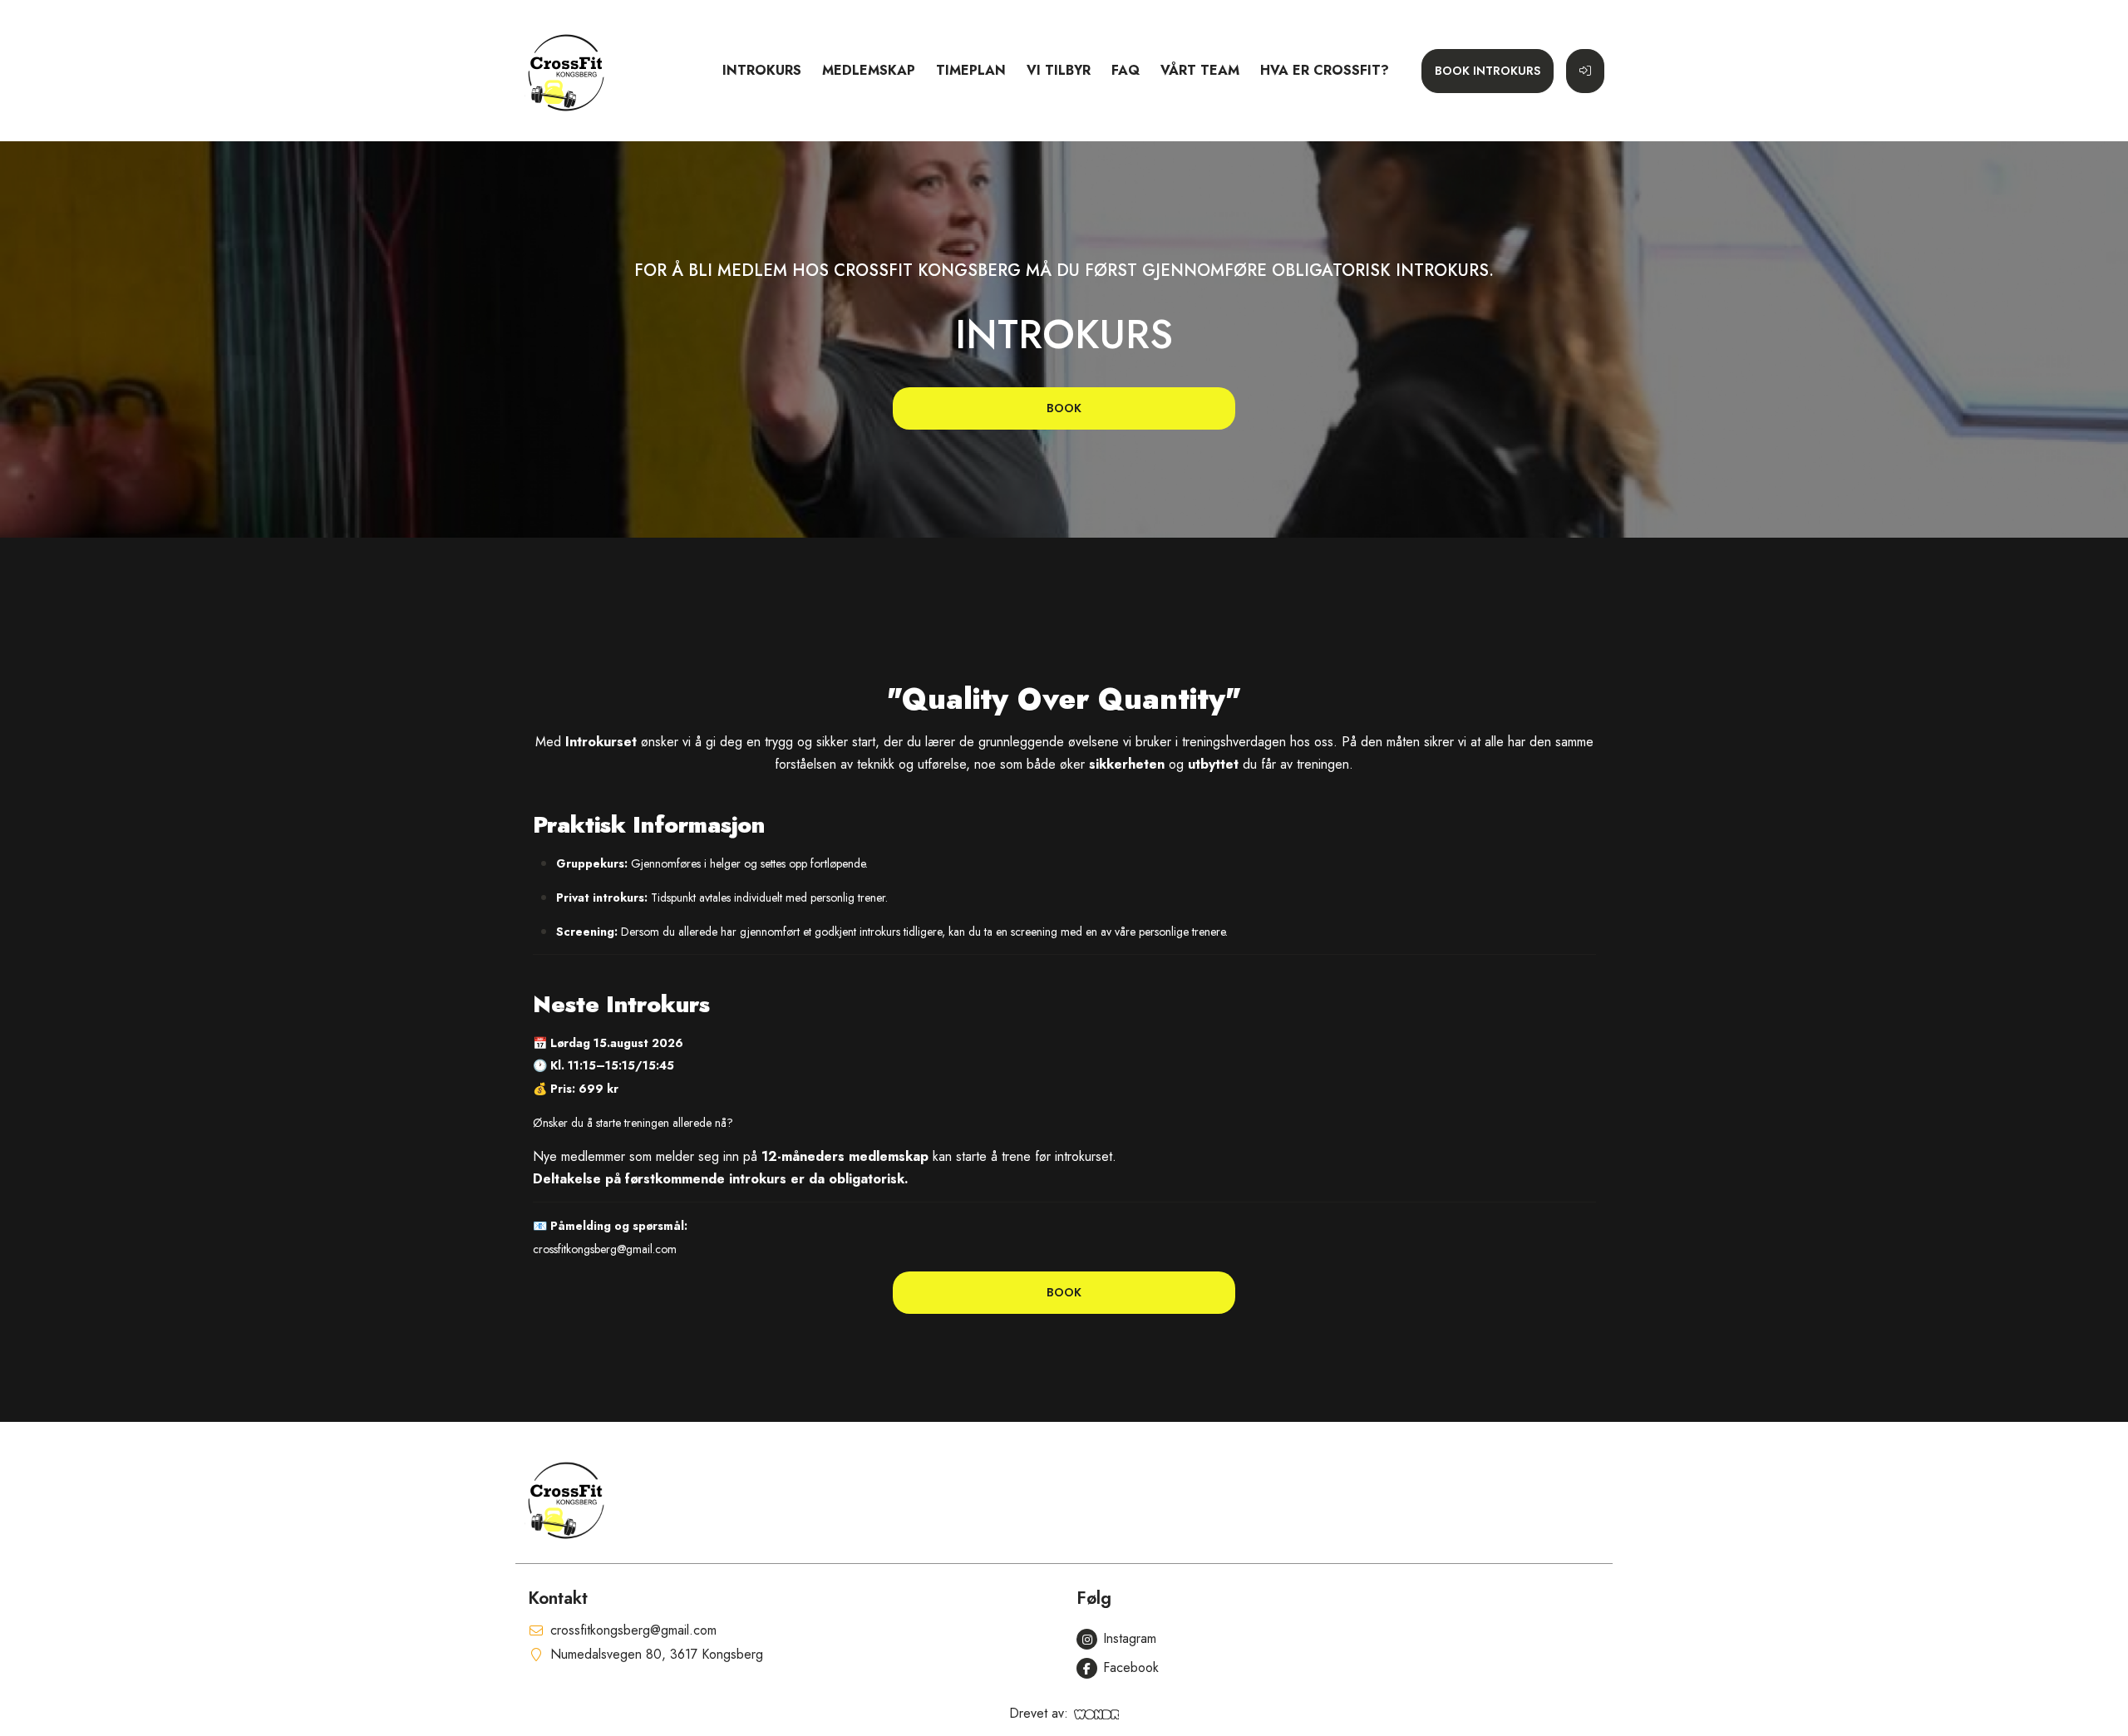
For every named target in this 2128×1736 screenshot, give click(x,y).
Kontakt (558, 1598)
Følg (1094, 1598)
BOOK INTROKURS (1488, 71)
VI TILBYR (1059, 70)
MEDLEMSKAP (869, 70)
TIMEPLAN (971, 70)
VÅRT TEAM (1200, 70)
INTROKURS (762, 70)
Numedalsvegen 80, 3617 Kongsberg (657, 1654)
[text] (1064, 970)
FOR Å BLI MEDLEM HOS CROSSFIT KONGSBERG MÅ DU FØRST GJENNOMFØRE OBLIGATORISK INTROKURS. (1064, 271)
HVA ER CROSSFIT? (1325, 70)
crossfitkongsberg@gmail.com (633, 1630)
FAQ (1126, 70)
